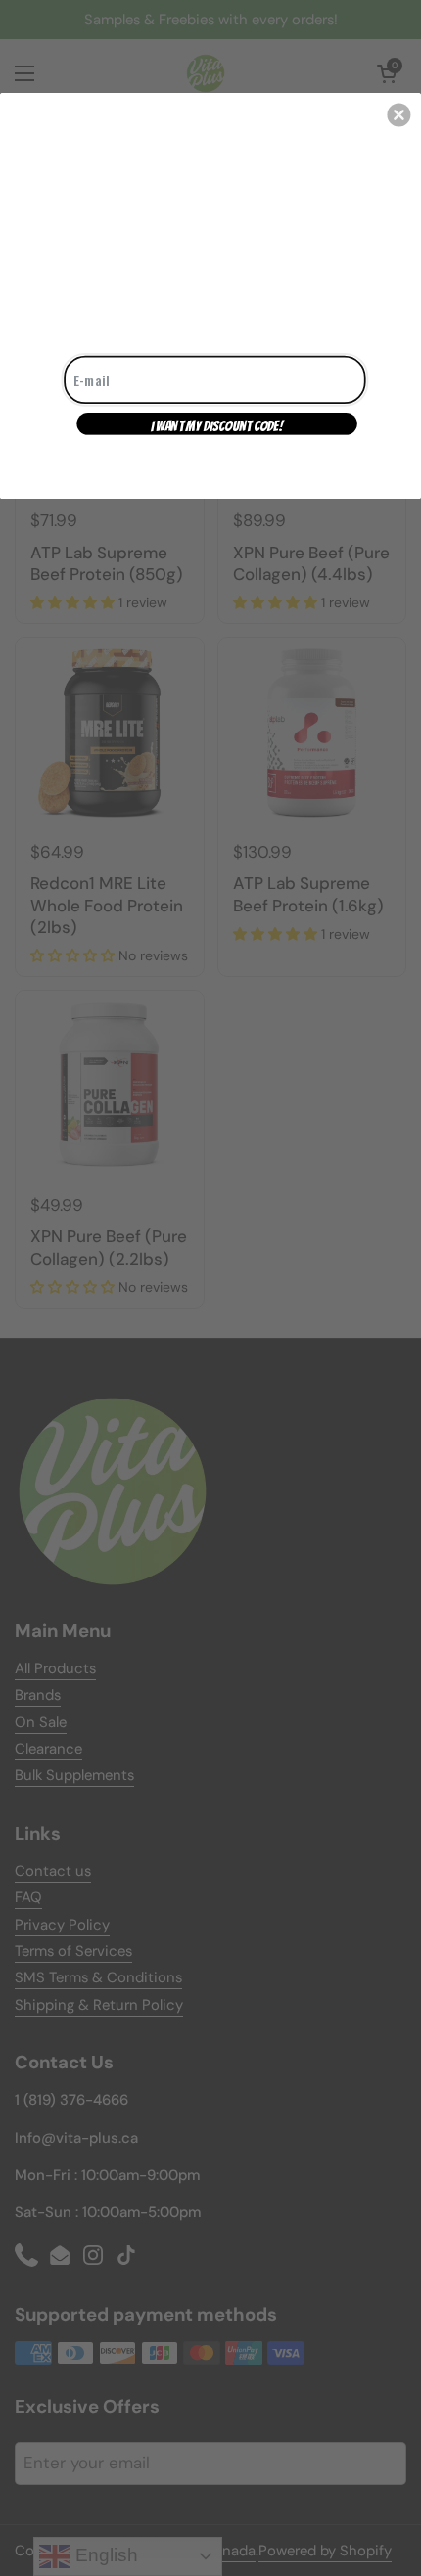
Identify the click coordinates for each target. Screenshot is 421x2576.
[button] (398, 114)
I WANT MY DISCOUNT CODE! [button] (217, 425)
